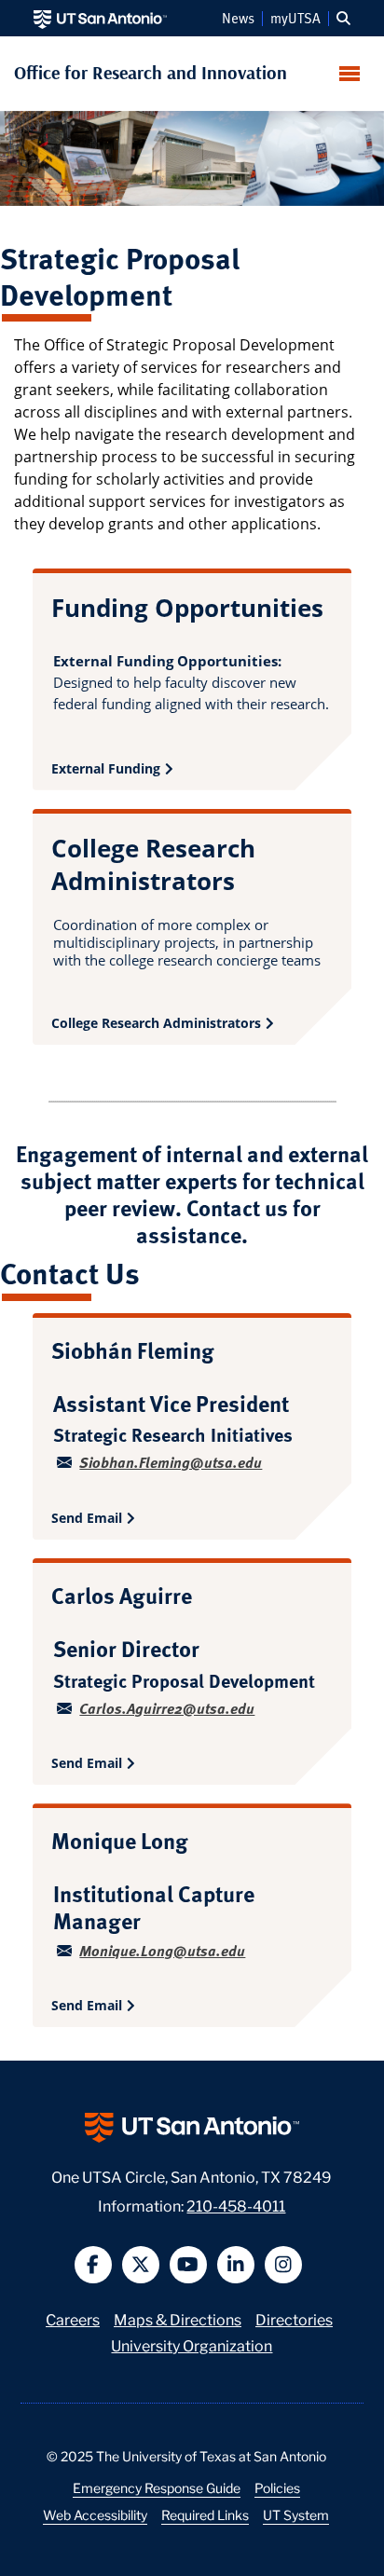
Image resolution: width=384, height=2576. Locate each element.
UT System (296, 2514)
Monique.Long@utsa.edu (162, 1950)
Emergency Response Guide (157, 2487)
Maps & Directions (178, 2318)
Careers (73, 2318)
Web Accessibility (95, 2514)
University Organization (192, 2344)
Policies (277, 2487)
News (238, 19)
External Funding (106, 768)
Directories (294, 2318)
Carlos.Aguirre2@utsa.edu (167, 1708)
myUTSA (295, 19)
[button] (343, 19)
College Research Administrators (156, 1023)
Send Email (87, 1518)
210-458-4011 (236, 2205)
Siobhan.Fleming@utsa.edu (171, 1462)
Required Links (205, 2514)
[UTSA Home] (100, 18)
